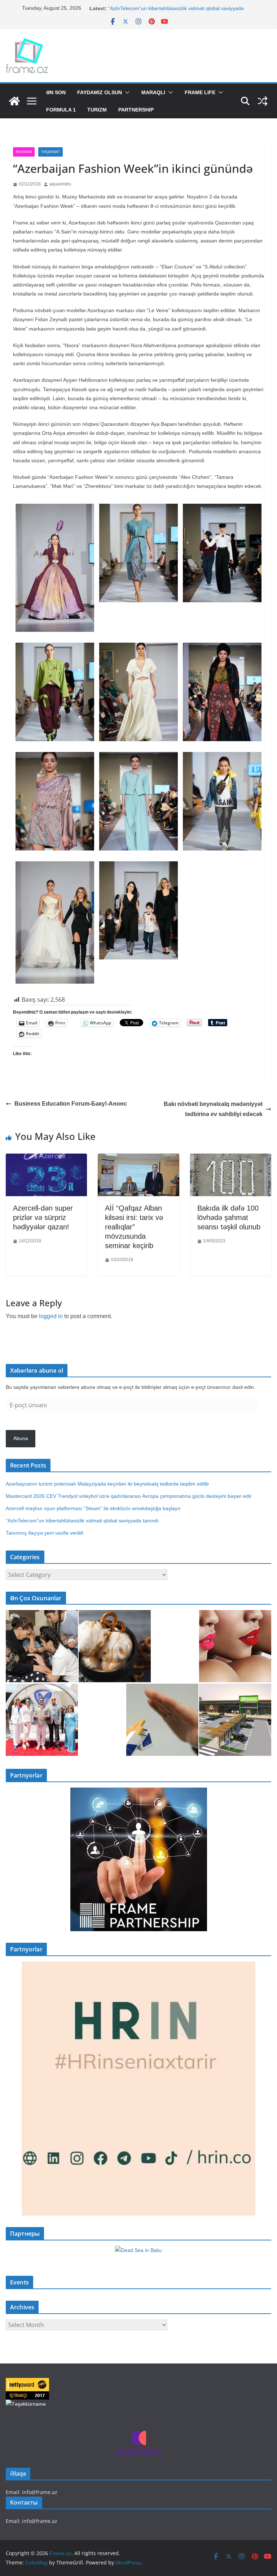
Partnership (136, 110)
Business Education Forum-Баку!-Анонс (71, 1104)
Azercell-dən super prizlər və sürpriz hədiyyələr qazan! (43, 1217)
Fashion (24, 152)
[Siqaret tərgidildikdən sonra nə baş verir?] (162, 1720)
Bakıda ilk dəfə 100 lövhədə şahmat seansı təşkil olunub (229, 1217)
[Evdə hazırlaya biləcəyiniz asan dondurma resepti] (115, 1646)
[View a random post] (263, 101)
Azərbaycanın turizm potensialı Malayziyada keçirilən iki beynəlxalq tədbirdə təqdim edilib (107, 1484)
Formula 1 (61, 110)
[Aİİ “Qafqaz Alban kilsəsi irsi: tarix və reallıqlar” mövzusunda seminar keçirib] (138, 1159)
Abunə (21, 1438)
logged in (51, 1316)
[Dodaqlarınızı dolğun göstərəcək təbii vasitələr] (235, 1646)
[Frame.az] (14, 101)
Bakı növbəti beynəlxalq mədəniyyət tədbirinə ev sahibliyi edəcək (213, 1109)
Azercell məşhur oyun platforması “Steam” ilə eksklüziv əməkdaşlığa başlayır (93, 1508)
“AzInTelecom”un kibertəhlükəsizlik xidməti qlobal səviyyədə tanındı (82, 1521)
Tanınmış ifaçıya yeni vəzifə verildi (45, 1533)
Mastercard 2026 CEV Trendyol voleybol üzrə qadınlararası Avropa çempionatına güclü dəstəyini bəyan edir (129, 1496)
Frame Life (200, 92)
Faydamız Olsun (100, 92)
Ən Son (56, 92)
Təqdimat (50, 152)
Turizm (97, 110)
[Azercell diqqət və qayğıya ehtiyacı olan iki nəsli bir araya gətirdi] (42, 1646)
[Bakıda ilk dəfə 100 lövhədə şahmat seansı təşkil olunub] (231, 1159)
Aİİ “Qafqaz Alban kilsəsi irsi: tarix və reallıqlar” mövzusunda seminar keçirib (134, 1227)
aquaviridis (60, 184)
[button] (126, 92)
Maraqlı (153, 92)
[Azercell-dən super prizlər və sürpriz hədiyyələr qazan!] (46, 1159)
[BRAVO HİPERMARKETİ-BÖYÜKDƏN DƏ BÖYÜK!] (235, 1720)
